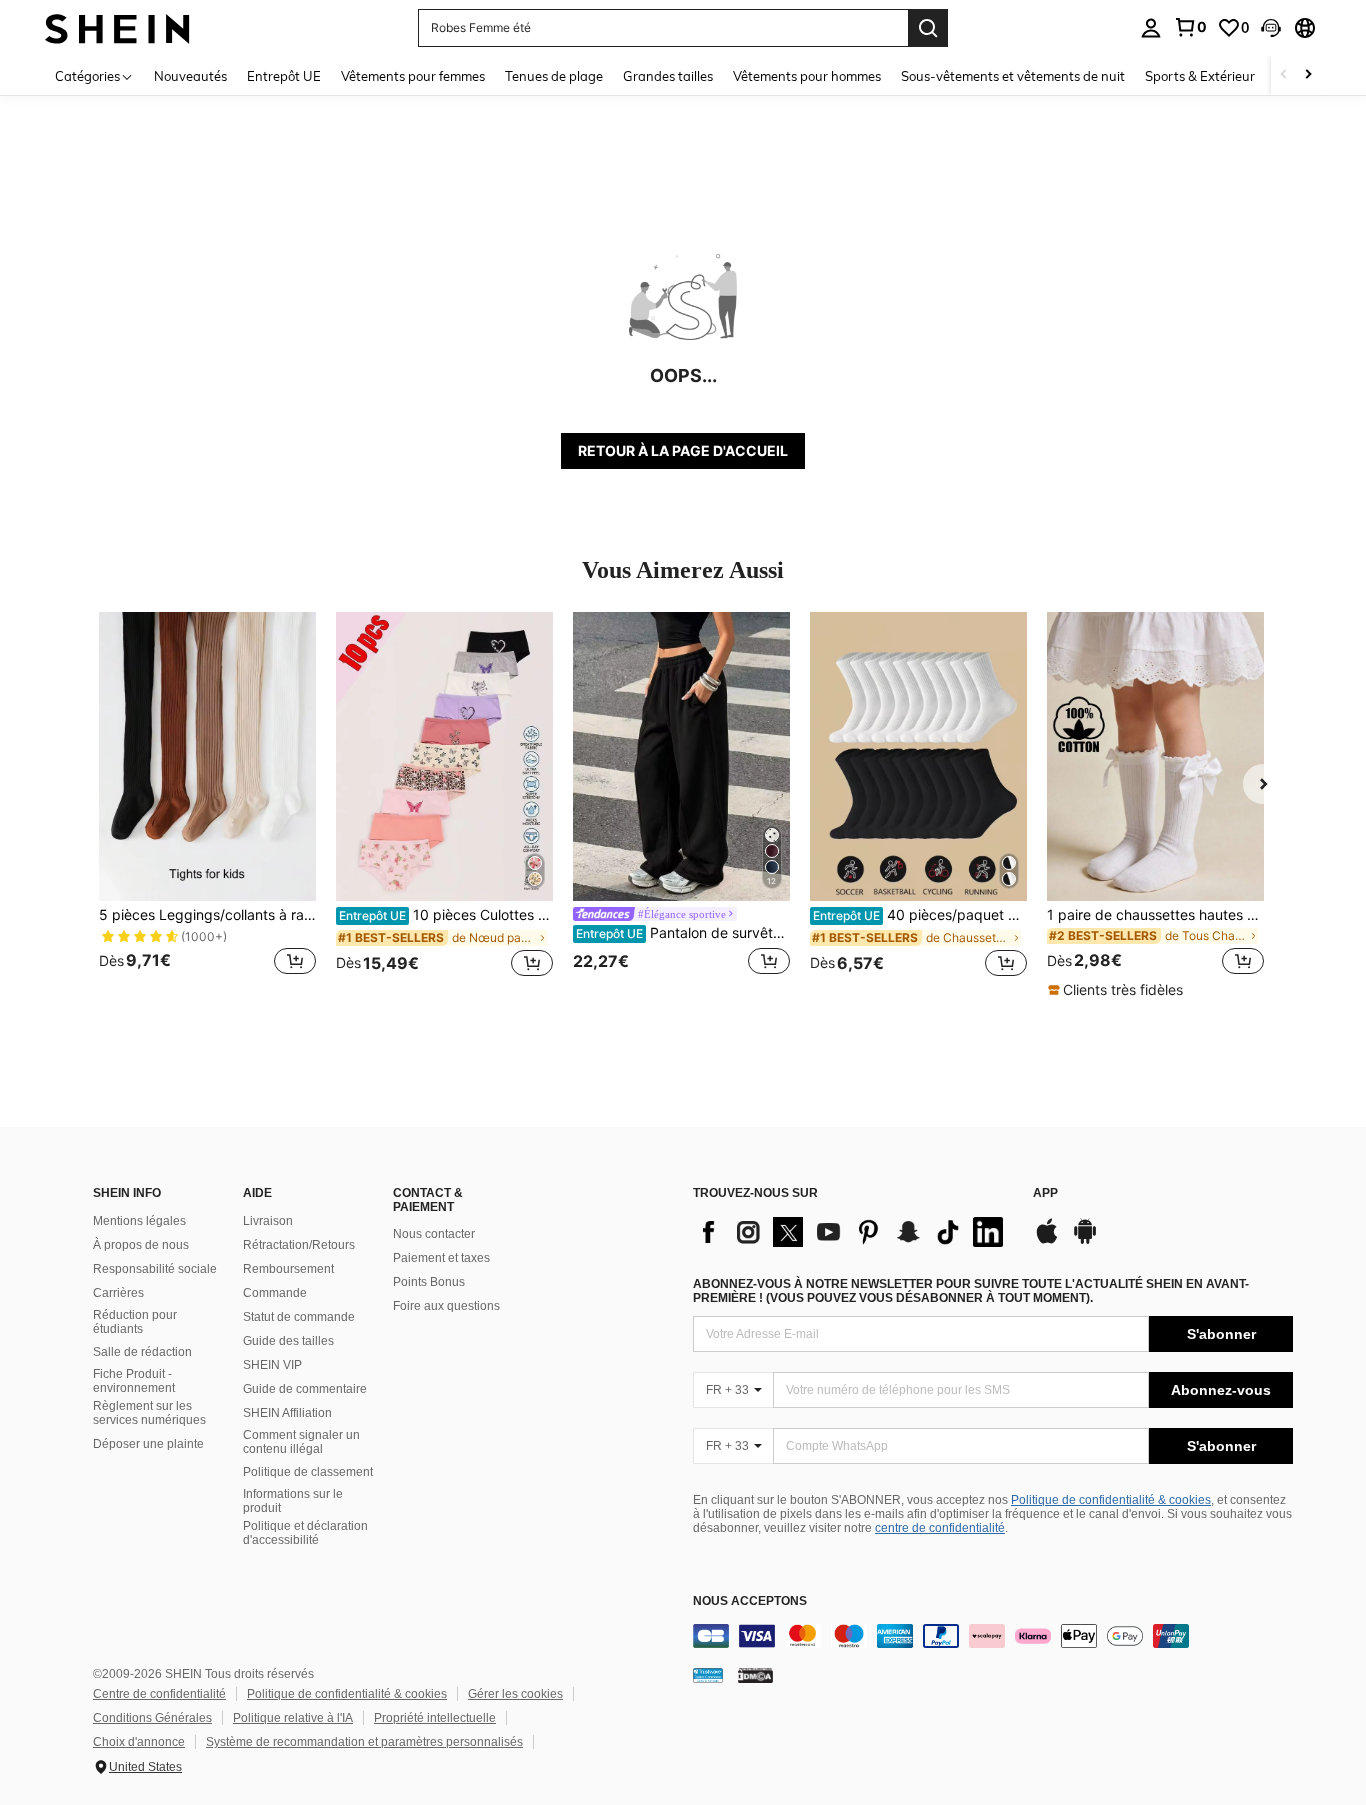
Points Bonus (429, 1282)
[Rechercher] (928, 28)
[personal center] (1151, 28)
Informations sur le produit (293, 1501)
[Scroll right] (1308, 75)
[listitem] (207, 805)
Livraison (268, 1221)
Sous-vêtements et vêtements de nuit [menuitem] (1013, 76)
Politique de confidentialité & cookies (1111, 1500)
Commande (275, 1293)
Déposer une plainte (148, 1444)
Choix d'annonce (139, 1742)
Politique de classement (308, 1472)
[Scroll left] (1284, 75)
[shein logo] (117, 27)
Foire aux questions (446, 1306)
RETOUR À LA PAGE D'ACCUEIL (683, 450)
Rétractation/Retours (299, 1245)
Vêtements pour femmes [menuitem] (413, 76)
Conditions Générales (152, 1718)
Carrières (118, 1293)
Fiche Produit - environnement (134, 1381)
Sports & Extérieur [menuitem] (1200, 76)
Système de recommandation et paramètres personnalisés (364, 1742)
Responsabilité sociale (155, 1269)
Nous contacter (434, 1234)
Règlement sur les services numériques (149, 1413)
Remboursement (288, 1269)
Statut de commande (299, 1317)
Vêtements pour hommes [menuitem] (807, 76)
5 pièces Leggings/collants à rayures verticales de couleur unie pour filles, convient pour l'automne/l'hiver (207, 915)
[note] (1118, 990)
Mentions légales (139, 1221)
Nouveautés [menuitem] (190, 76)
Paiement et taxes (441, 1258)
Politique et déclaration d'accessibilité (305, 1533)
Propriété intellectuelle (435, 1718)
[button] (1271, 28)
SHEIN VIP (272, 1365)
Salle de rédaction (142, 1352)
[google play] (1085, 1241)
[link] (1190, 27)
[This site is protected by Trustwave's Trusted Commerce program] (708, 1675)
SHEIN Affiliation (287, 1413)
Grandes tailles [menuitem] (668, 76)
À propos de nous (141, 1245)
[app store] (1047, 1241)
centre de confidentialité (940, 1528)
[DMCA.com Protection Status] (755, 1675)
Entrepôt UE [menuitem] (284, 76)
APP (1045, 1193)
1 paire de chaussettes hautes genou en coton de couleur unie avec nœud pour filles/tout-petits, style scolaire (1155, 915)
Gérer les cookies (515, 1694)
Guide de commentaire (305, 1389)
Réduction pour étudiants (135, 1322)
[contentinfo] (993, 1636)
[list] (853, 1232)
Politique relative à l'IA (293, 1718)
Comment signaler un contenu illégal (301, 1442)
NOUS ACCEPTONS (750, 1601)
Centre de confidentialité (159, 1694)
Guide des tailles (288, 1341)
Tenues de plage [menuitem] (554, 76)
